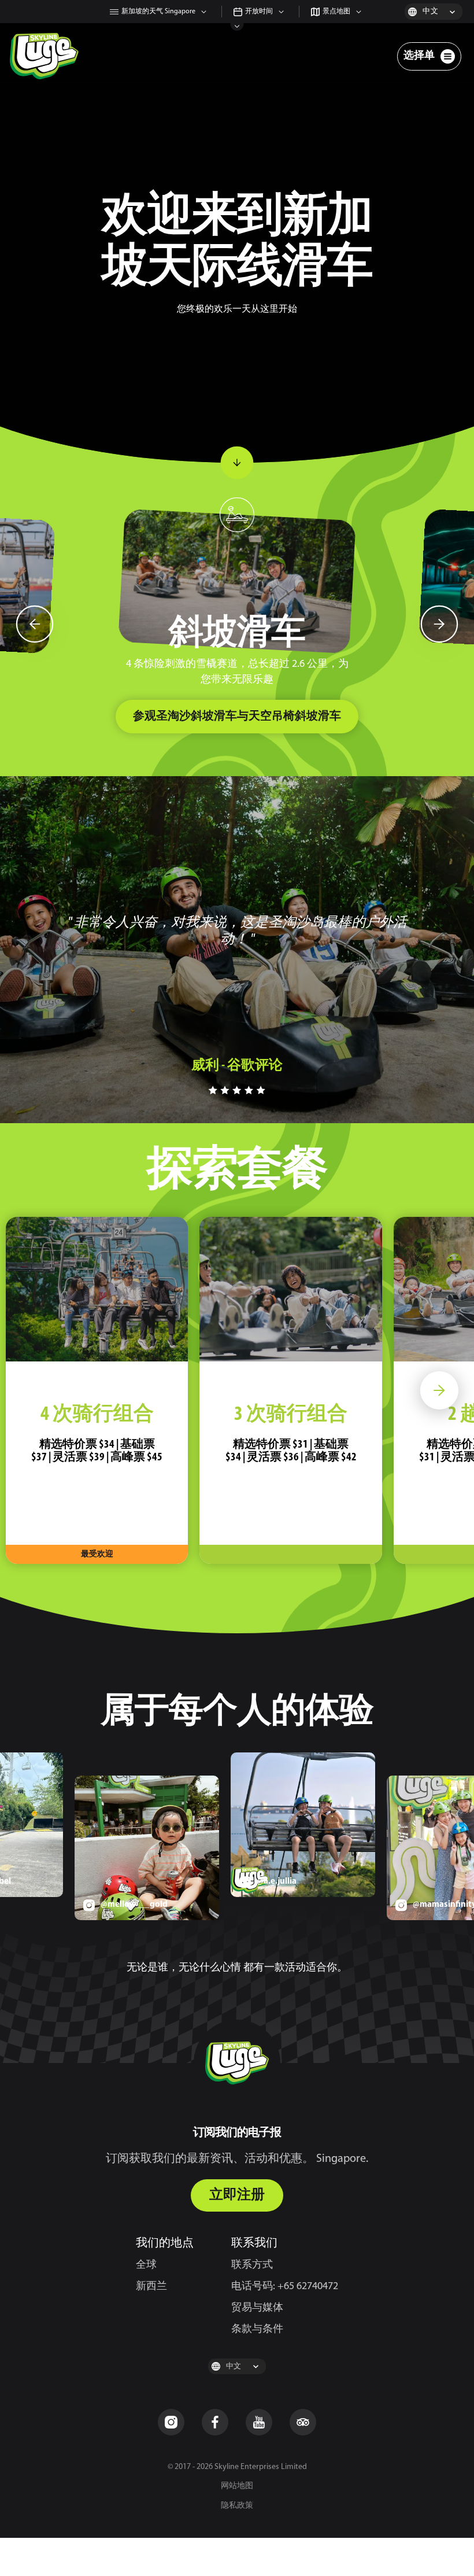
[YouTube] (259, 2422)
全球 (146, 2265)
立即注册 (237, 2195)
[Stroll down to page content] (237, 463)
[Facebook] (215, 2422)
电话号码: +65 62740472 (285, 2287)
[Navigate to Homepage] (44, 56)
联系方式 (252, 2265)
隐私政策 (237, 2506)
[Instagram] (171, 2422)
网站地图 (237, 2486)
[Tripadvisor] (303, 2422)
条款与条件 (257, 2330)
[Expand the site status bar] (237, 27)
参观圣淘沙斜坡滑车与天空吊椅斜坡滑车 (237, 717)
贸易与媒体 (257, 2308)
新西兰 (151, 2287)
